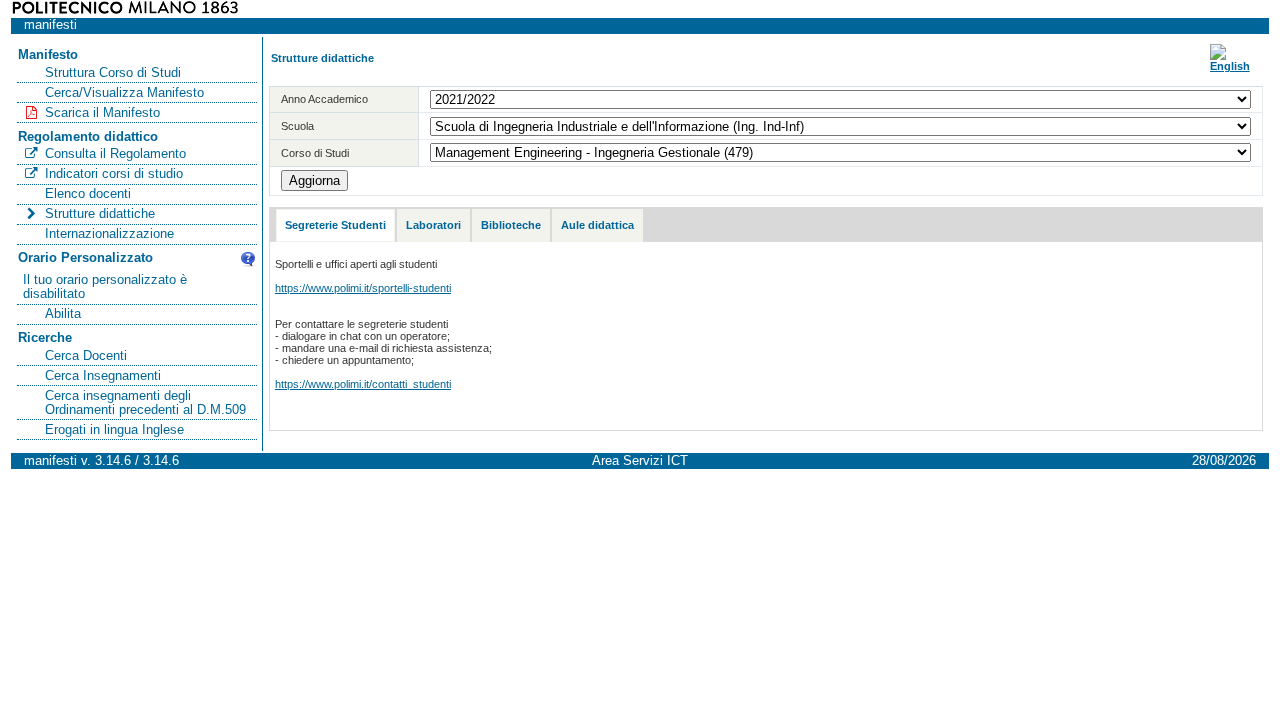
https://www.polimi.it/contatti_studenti (363, 384)
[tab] (335, 225)
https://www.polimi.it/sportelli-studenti (363, 288)
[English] (1230, 66)
